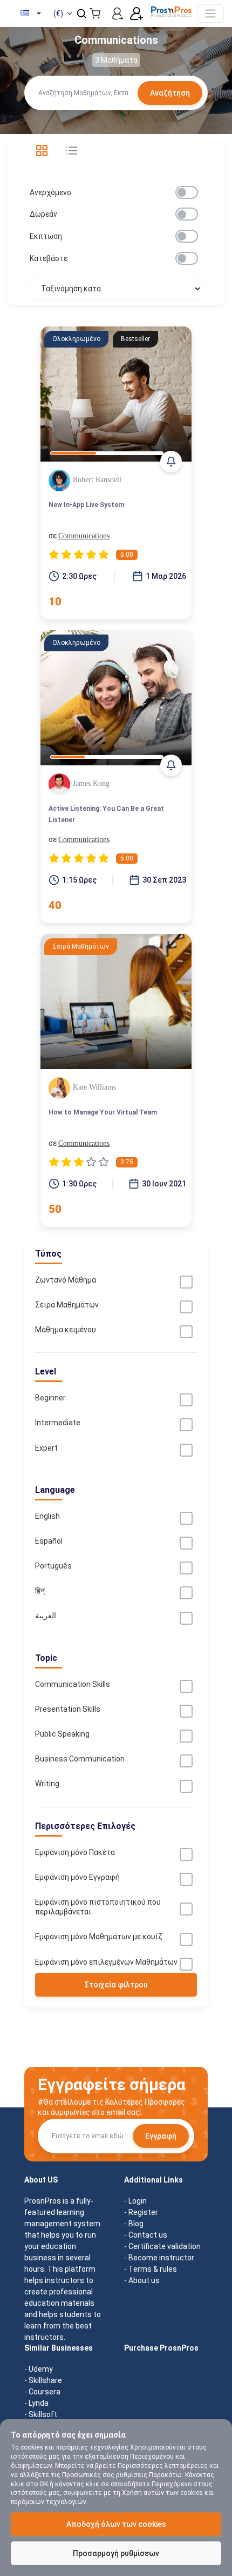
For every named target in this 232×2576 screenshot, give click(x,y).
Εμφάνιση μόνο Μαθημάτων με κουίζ (99, 1937)
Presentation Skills (68, 1709)
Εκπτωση (46, 236)
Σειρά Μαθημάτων (67, 1305)
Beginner (50, 1398)
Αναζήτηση (170, 93)
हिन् (40, 1591)
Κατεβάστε (49, 258)
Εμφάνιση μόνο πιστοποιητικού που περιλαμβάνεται (98, 1907)
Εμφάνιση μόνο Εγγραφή (77, 1877)
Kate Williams (94, 1087)
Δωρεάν (43, 214)
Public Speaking (62, 1734)
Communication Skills (73, 1684)
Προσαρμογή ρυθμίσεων (116, 2553)
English (47, 1516)
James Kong (91, 783)
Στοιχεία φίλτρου (116, 1985)
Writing (47, 1784)
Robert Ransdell (97, 480)
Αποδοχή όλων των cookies (116, 2524)
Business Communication (80, 1759)
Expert (46, 1448)
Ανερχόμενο (50, 192)
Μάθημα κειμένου (66, 1330)
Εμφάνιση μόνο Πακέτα (75, 1852)
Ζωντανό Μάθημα (66, 1280)
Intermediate (58, 1423)
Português (53, 1566)
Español (49, 1541)
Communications (84, 536)
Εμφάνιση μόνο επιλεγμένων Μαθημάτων (106, 1962)
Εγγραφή (161, 2136)
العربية (46, 1616)
